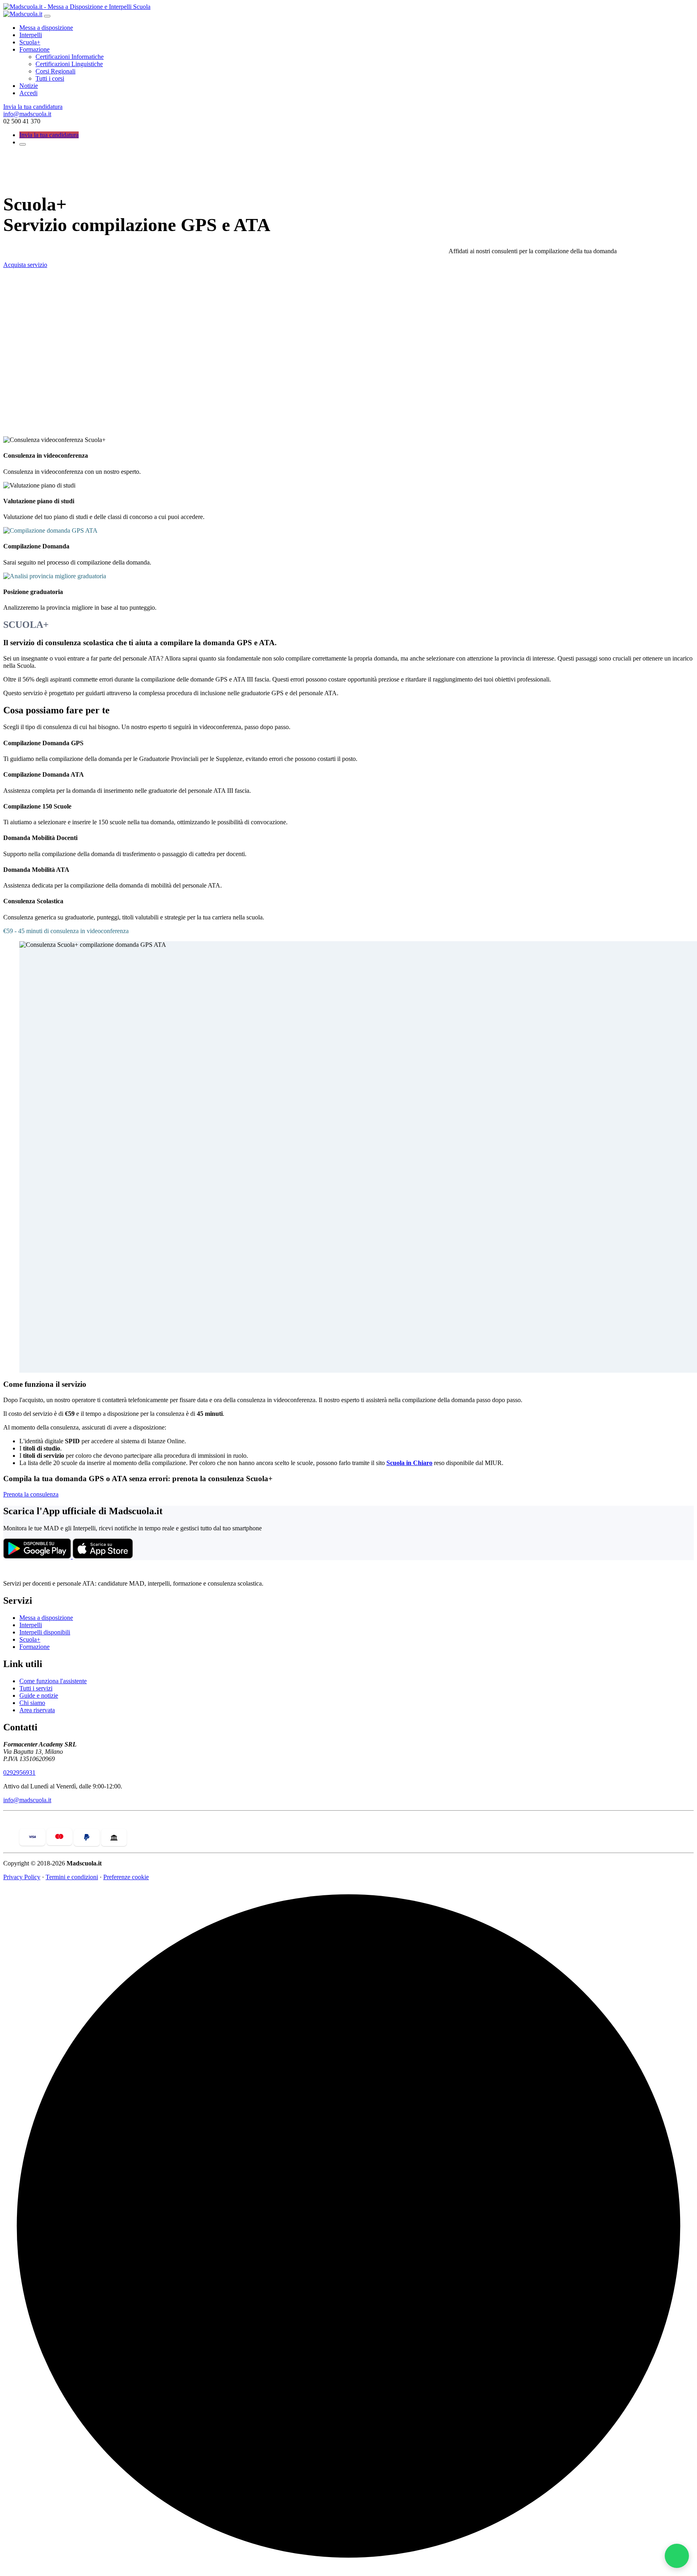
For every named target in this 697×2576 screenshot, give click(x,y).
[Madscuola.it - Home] (44, 1570)
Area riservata (37, 1710)
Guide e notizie (39, 1695)
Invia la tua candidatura (33, 107)
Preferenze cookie (126, 1877)
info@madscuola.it (27, 114)
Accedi (28, 93)
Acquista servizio (25, 265)
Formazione (34, 49)
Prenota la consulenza (31, 1494)
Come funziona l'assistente (53, 1681)
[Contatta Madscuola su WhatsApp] (677, 2556)
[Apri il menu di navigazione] (23, 144)
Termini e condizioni (72, 1877)
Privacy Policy (22, 1877)
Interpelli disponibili (45, 1632)
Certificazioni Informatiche (70, 57)
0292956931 (19, 1773)
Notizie (29, 86)
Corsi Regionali (55, 71)
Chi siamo (32, 1703)
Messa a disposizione (46, 28)
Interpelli (31, 35)
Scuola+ (30, 42)
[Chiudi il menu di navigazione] (47, 16)
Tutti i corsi (50, 78)
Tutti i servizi (36, 1688)
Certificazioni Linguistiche (69, 64)
